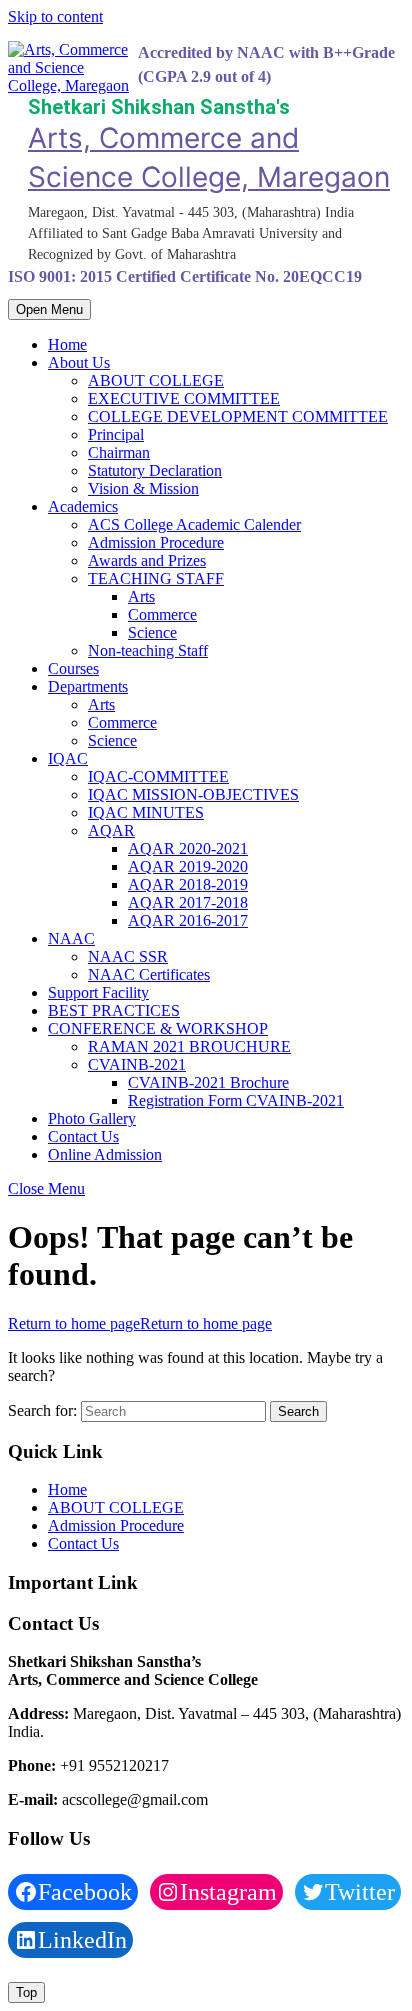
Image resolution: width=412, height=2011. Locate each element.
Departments (88, 686)
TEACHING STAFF (156, 578)
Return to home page (140, 1323)
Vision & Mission (143, 488)
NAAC (71, 938)
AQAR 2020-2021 (188, 848)
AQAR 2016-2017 (188, 920)
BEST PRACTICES (114, 1010)
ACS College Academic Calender (194, 524)
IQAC (68, 758)
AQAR (111, 830)
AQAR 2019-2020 (188, 866)
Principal (116, 434)
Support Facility (98, 992)
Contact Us (83, 1136)
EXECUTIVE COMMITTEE (184, 398)
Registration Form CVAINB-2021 (236, 1100)
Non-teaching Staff (148, 650)
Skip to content (55, 16)
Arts (141, 596)
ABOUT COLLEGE (156, 380)
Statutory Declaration (155, 470)
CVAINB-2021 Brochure (208, 1082)
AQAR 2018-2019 (188, 884)
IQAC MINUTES (146, 812)
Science (152, 632)
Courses (73, 668)
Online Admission (105, 1154)
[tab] (49, 309)
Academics (83, 506)
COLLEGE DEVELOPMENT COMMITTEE (238, 416)
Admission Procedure (156, 542)
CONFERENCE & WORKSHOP (158, 1028)
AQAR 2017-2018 (188, 902)
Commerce (162, 614)
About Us (79, 362)
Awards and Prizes (147, 560)
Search (298, 1411)
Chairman (119, 452)
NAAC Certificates (149, 974)
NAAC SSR (128, 956)
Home (67, 344)
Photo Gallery (92, 1118)
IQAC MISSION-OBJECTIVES (193, 794)
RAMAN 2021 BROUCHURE (189, 1046)
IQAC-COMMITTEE (158, 776)
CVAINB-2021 (137, 1064)
